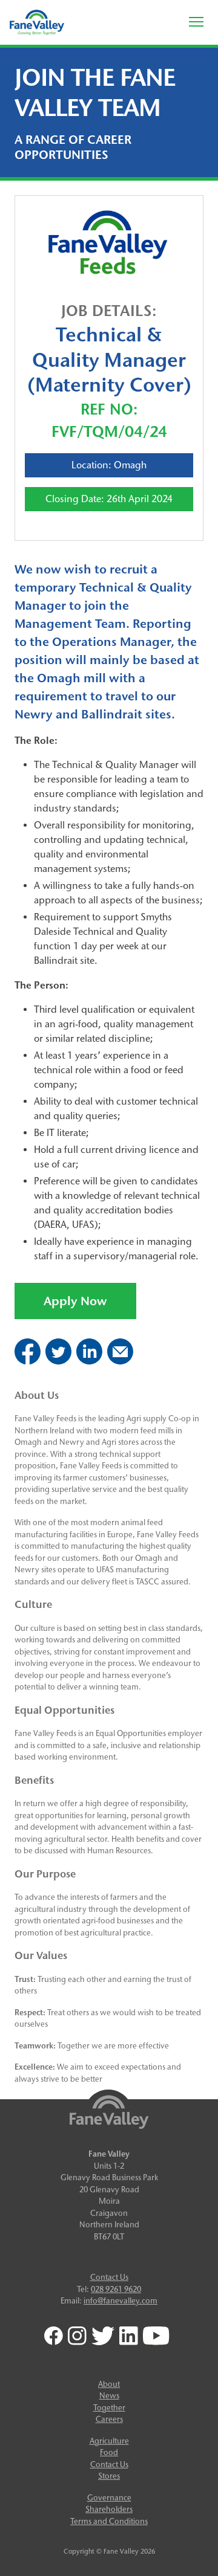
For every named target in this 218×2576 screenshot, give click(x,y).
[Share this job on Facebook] (28, 1361)
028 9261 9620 (116, 2289)
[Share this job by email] (120, 1361)
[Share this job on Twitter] (58, 1361)
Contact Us (109, 2277)
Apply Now (75, 1301)
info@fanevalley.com (121, 2300)
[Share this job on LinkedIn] (89, 1361)
